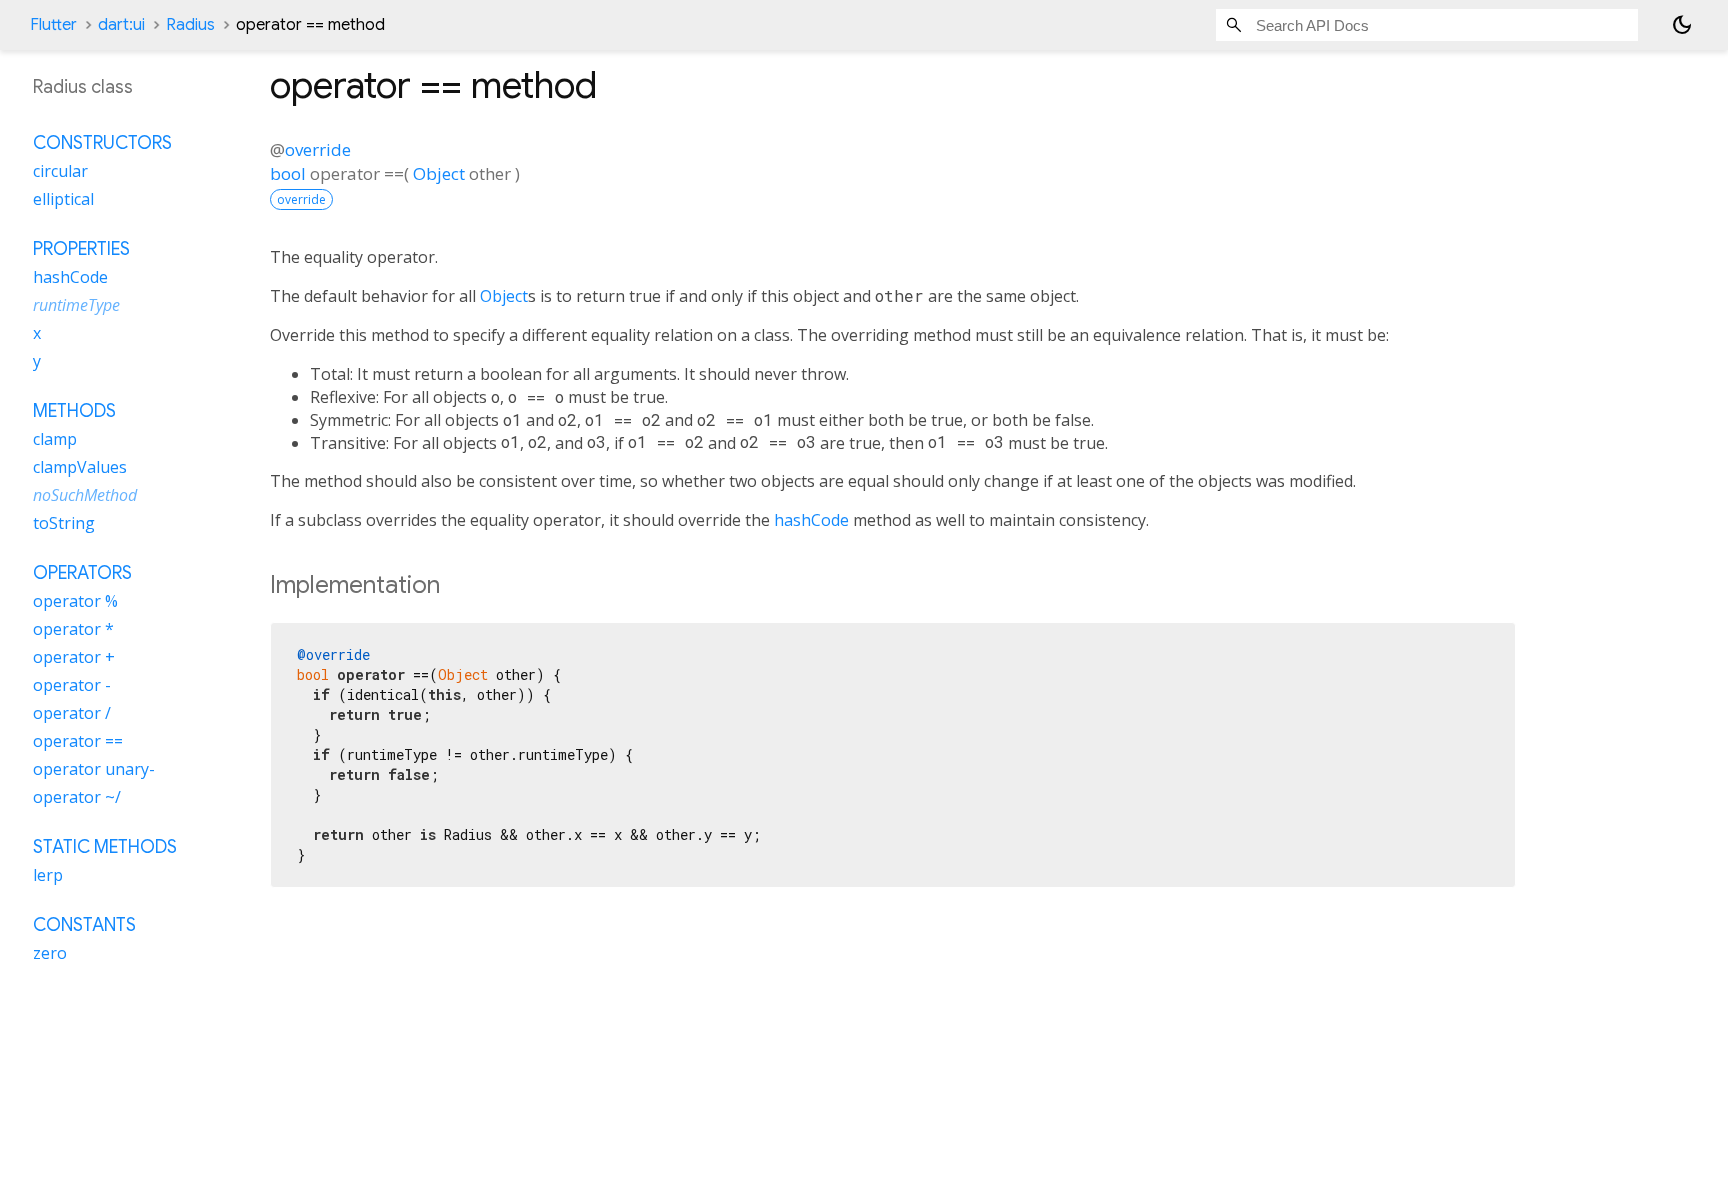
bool (288, 173)
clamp (55, 439)
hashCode (811, 520)
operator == (78, 741)
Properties (81, 249)
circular (60, 171)
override (318, 149)
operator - (72, 685)
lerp (48, 875)
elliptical (63, 199)
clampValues (80, 467)
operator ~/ (77, 797)
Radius (190, 25)
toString (64, 523)
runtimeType (76, 305)
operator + (74, 657)
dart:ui (121, 25)
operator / (72, 713)
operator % (75, 601)
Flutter (53, 25)
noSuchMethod (85, 495)
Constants (84, 925)
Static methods (105, 847)
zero (50, 953)
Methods (74, 411)
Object (439, 173)
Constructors (102, 143)
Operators (82, 573)
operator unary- (94, 769)
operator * (73, 629)
